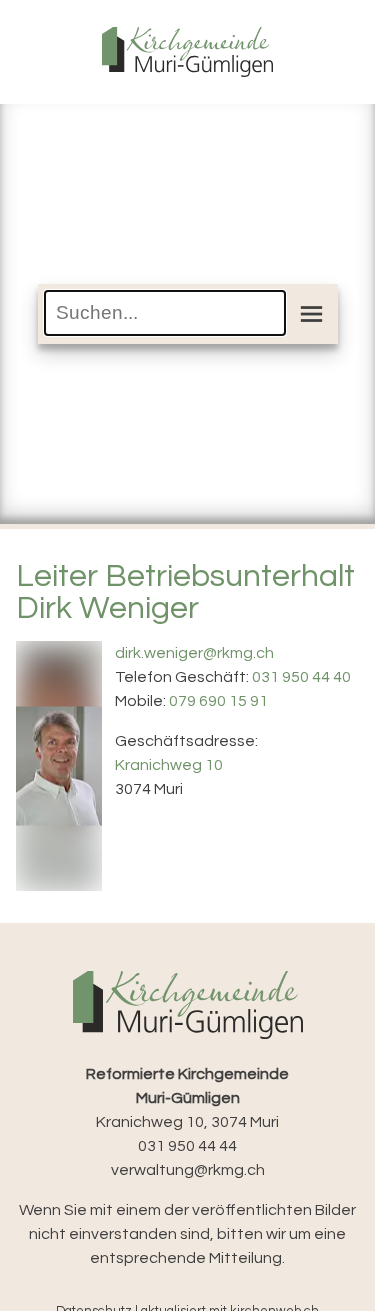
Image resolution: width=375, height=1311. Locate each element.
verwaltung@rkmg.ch (188, 1170)
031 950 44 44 (187, 1146)
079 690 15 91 (218, 701)
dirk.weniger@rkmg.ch (194, 653)
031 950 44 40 (301, 677)
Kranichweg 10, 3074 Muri (187, 1098)
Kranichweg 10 (169, 765)
